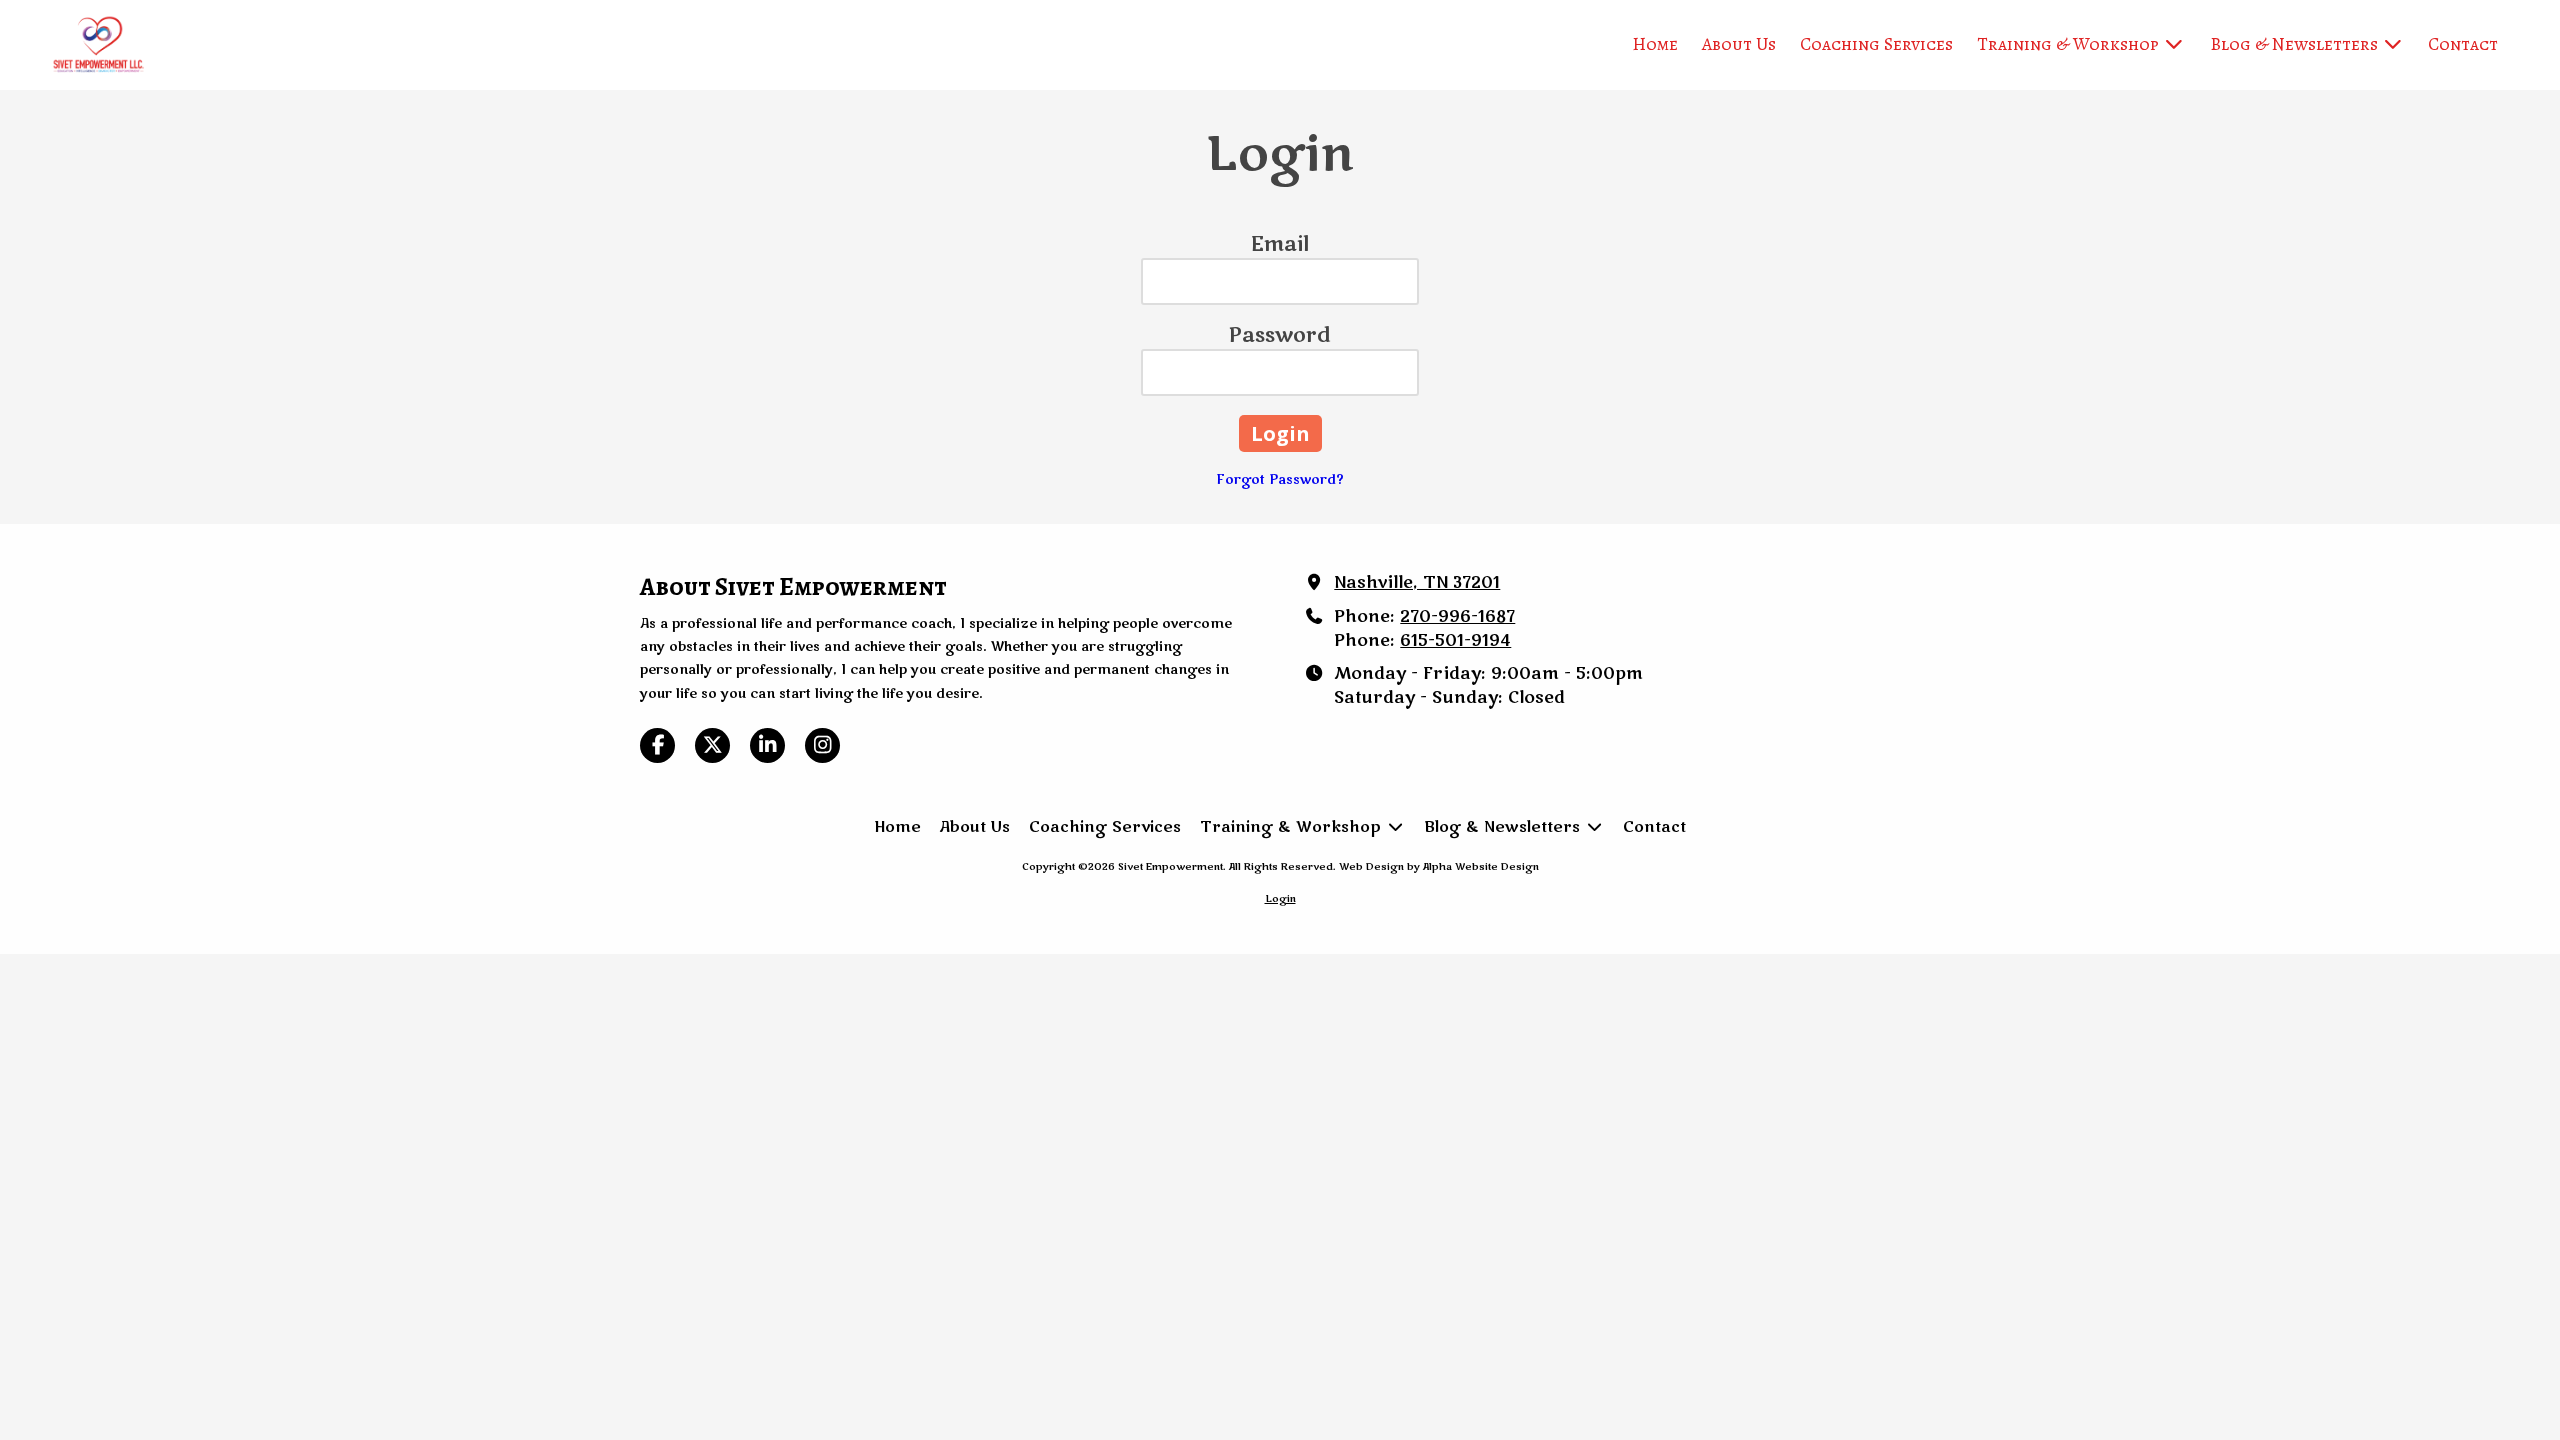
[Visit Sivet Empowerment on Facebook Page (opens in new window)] (657, 745)
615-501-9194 (1455, 641)
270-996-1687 (1457, 617)
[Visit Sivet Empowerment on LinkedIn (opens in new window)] (767, 745)
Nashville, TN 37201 (1417, 583)
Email (1280, 244)
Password (1280, 335)
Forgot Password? (1280, 480)
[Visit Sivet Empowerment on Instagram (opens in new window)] (822, 745)
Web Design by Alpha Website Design (1439, 867)
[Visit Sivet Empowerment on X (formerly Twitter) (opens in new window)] (712, 745)
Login (1280, 899)
